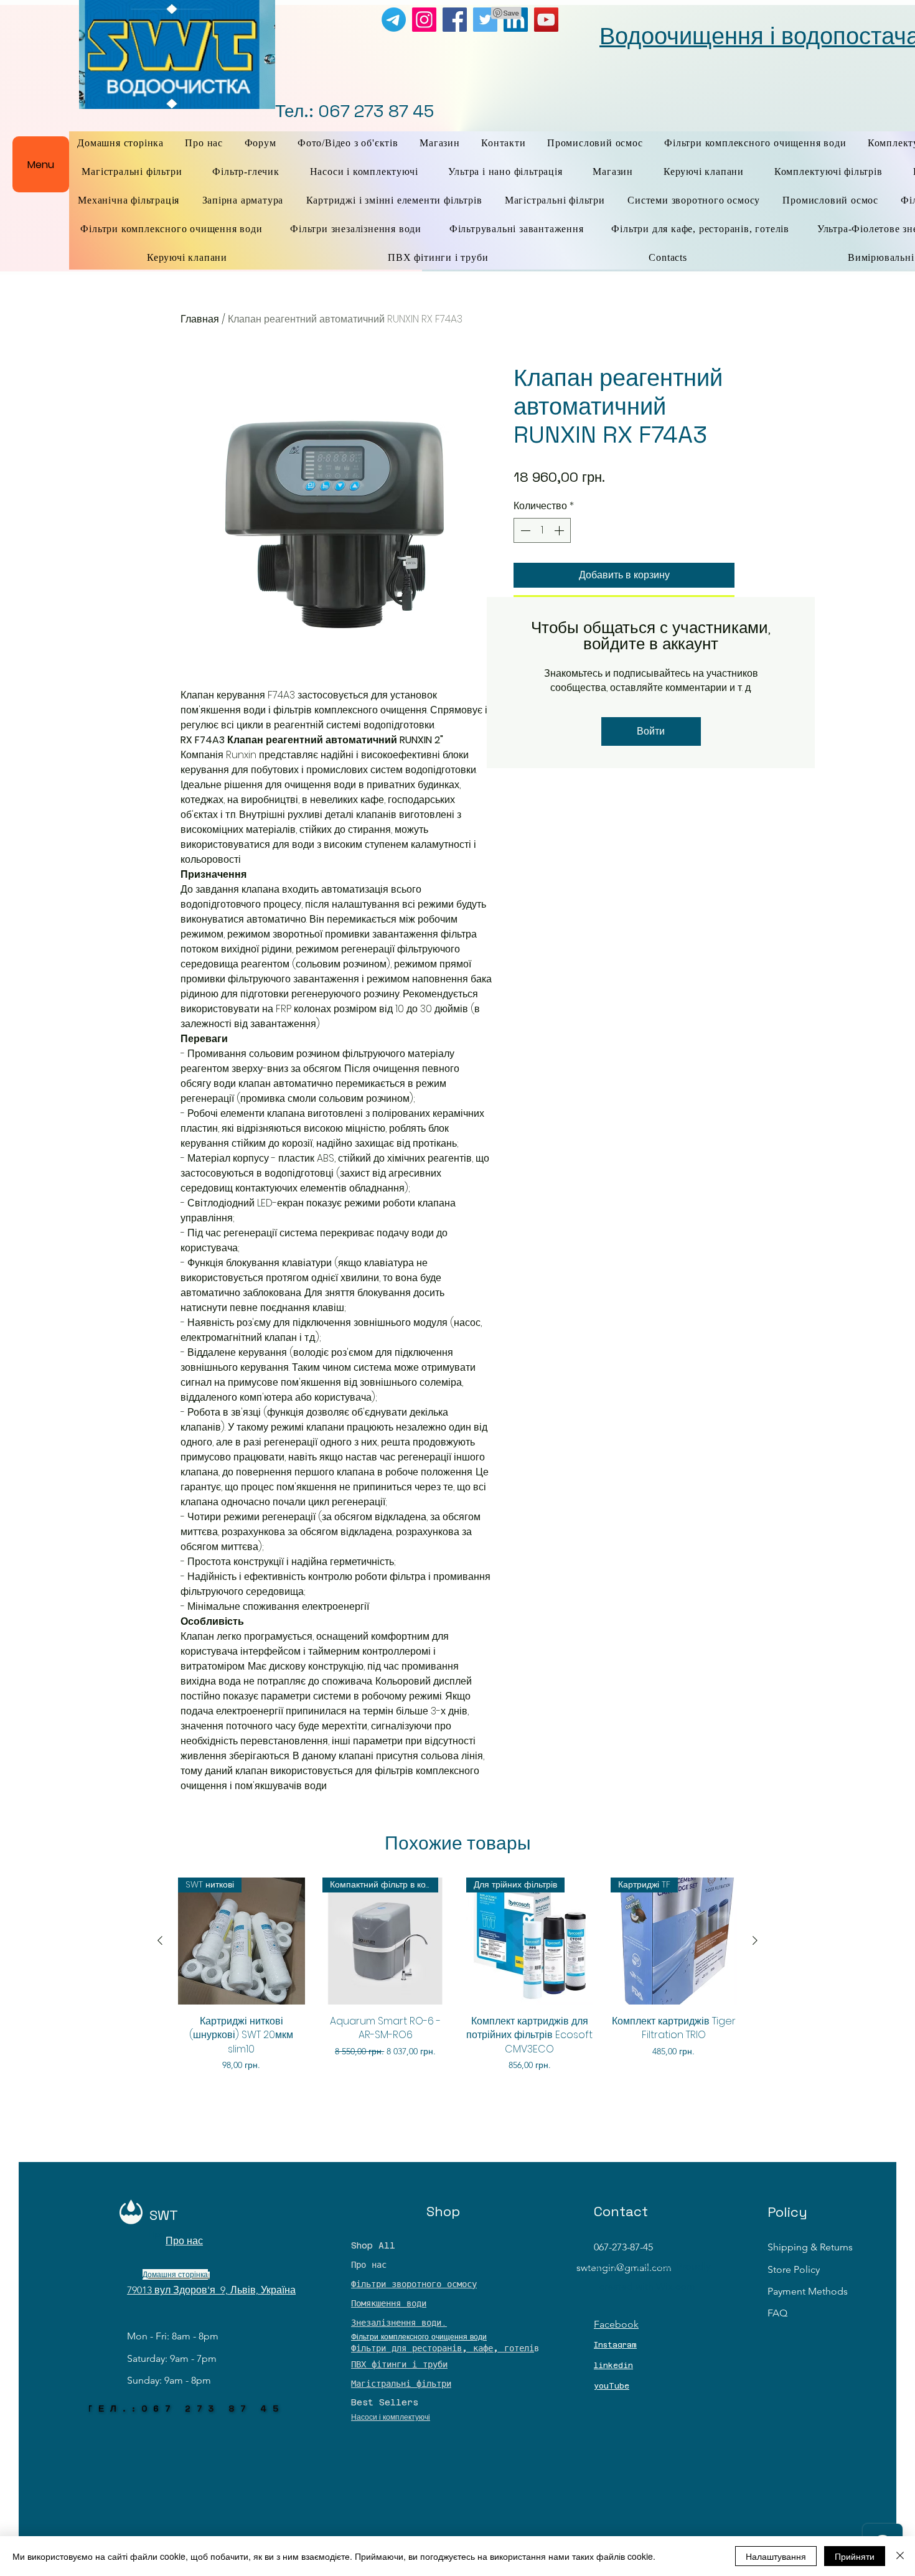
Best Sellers (385, 2402)
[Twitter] (485, 20)
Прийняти (855, 2556)
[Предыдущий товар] (160, 1940)
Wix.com (676, 2286)
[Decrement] (524, 530)
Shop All (373, 2245)
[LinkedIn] (516, 20)
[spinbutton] (542, 530)
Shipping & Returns (810, 2247)
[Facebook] (455, 20)
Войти (651, 731)
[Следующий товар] (755, 1940)
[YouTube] (546, 20)
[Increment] (560, 530)
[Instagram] (424, 20)
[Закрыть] (900, 2556)
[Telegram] (394, 20)
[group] (457, 1981)
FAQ (777, 2313)
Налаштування (776, 2556)
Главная (200, 319)
